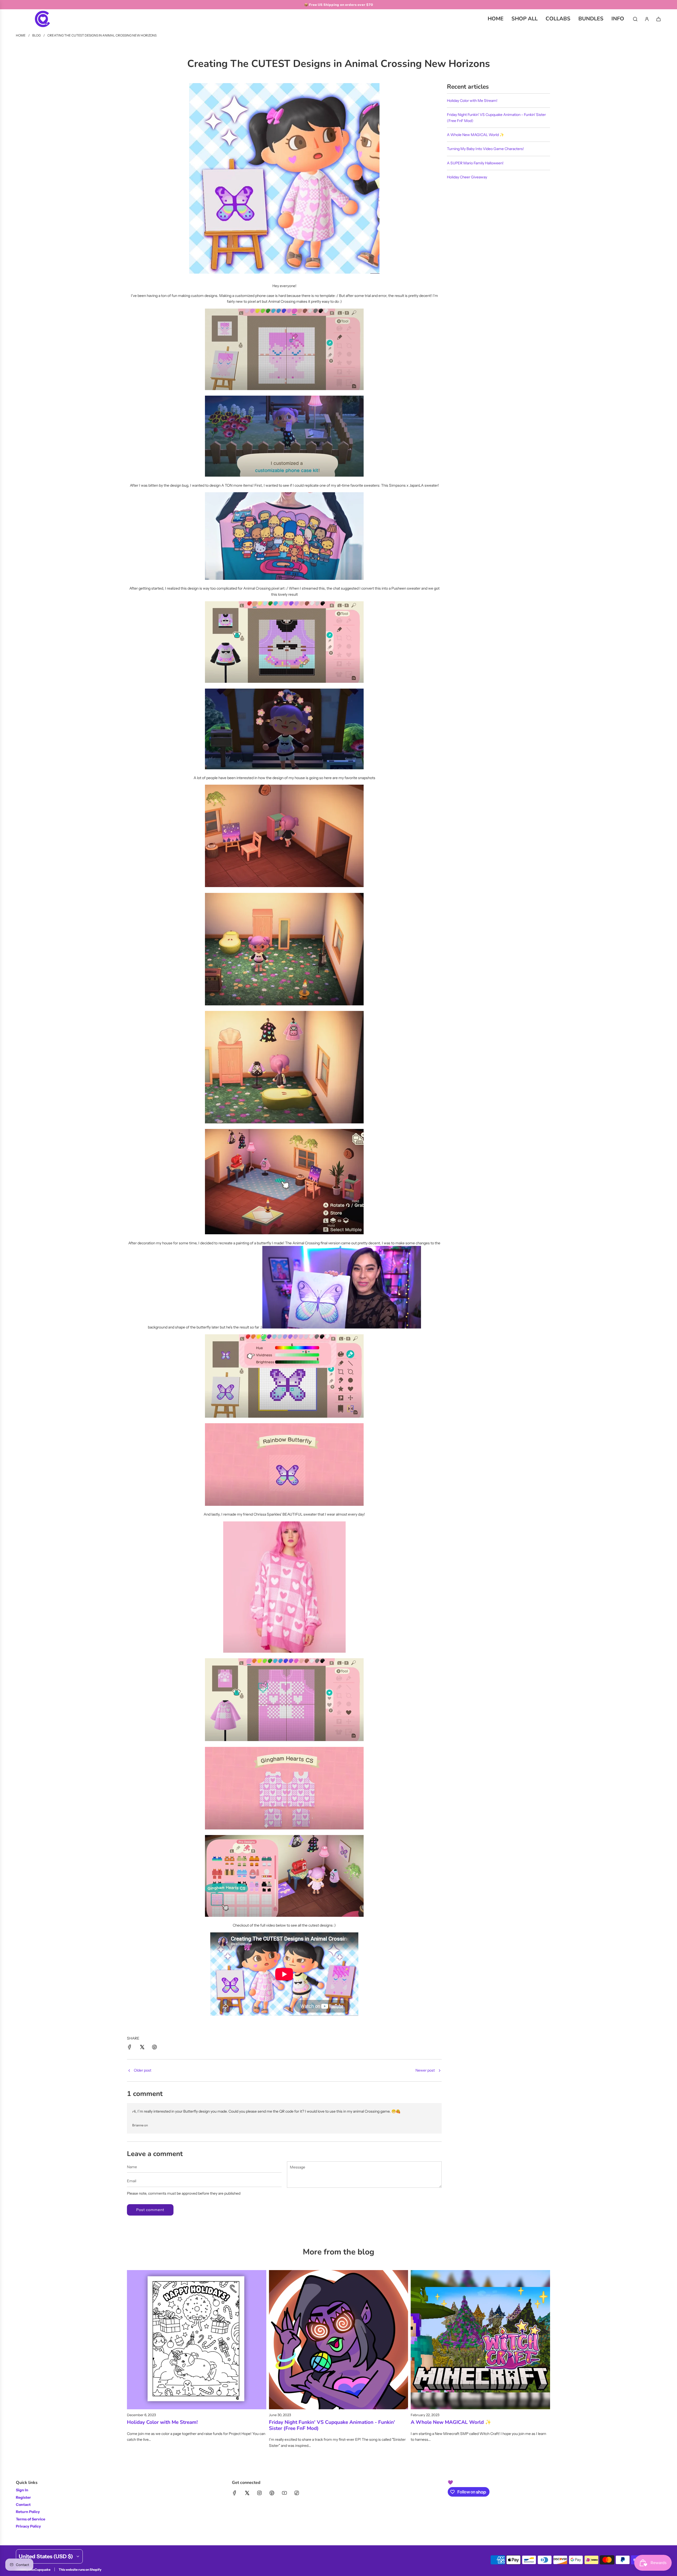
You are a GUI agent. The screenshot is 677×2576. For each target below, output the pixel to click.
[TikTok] (297, 2493)
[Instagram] (259, 2493)
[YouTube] (284, 2493)
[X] (247, 2493)
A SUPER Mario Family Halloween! (475, 163)
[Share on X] (142, 2048)
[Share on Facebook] (130, 2048)
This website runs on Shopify (80, 2570)
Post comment (150, 2210)
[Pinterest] (272, 2493)
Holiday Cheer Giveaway (467, 177)
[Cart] (658, 19)
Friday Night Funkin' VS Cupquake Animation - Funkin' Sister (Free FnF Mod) (332, 2425)
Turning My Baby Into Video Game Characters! (485, 149)
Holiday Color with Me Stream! (472, 101)
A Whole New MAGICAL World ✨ (475, 135)
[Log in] (647, 19)
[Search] (635, 19)
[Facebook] (235, 2493)
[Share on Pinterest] (154, 2048)
